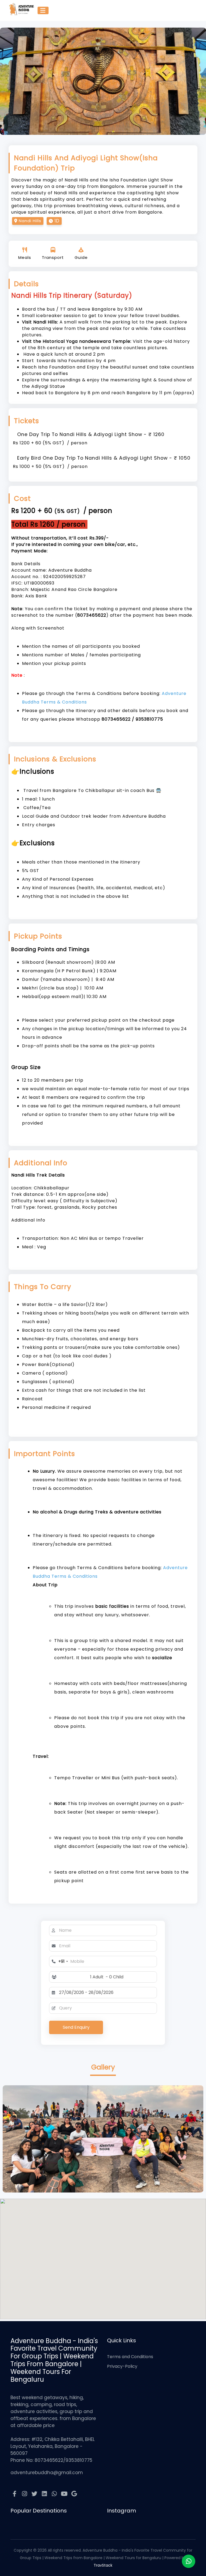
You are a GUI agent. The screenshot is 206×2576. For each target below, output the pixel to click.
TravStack (103, 2565)
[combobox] (59, 1961)
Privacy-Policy (122, 2366)
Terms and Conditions (130, 2357)
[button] (107, 1977)
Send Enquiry (76, 2027)
